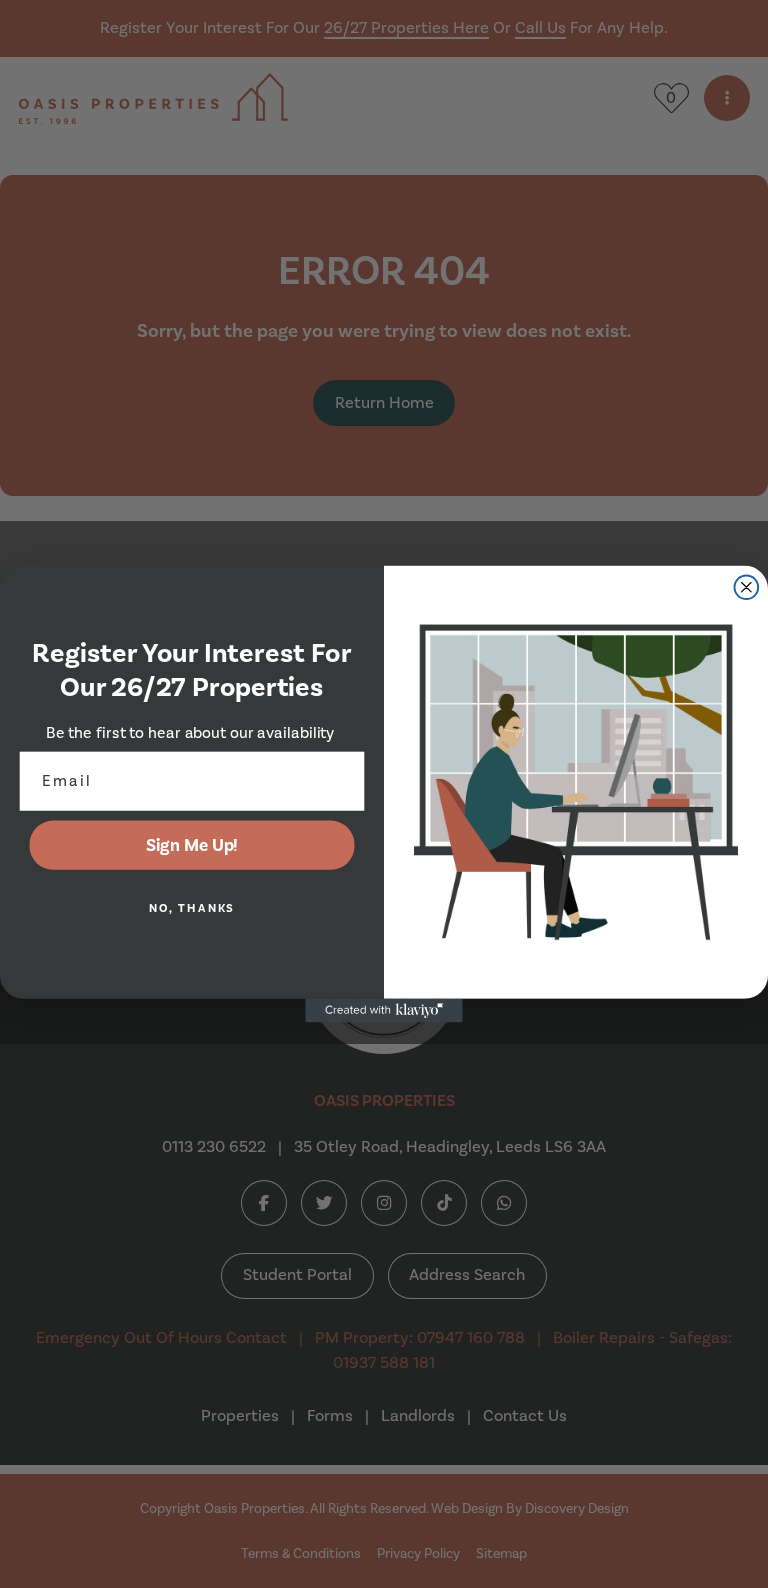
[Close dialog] (747, 587)
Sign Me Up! (192, 845)
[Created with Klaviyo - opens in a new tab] (384, 1011)
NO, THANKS (192, 908)
